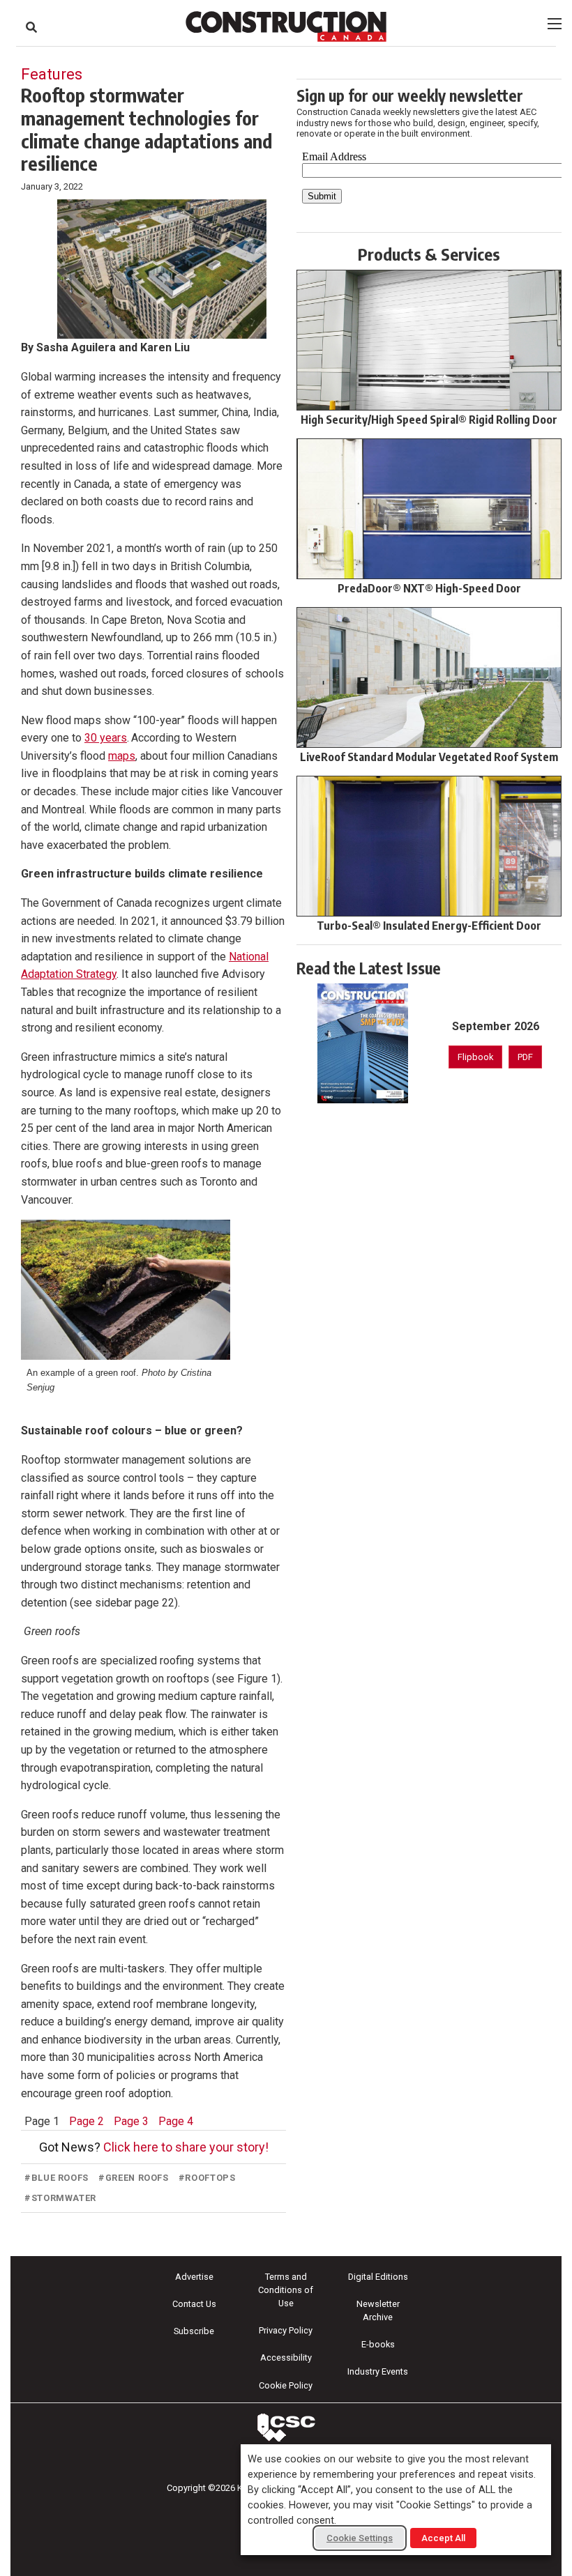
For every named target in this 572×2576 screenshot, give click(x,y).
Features (52, 74)
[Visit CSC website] (286, 2428)
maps (122, 756)
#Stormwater (60, 2198)
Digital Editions (378, 2277)
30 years (106, 738)
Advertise (194, 2277)
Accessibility (286, 2357)
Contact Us (194, 2304)
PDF (525, 1057)
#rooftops (207, 2178)
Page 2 (86, 2121)
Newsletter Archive (378, 2310)
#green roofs (134, 2178)
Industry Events (378, 2371)
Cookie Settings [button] (360, 2538)
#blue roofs (57, 2178)
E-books (378, 2344)
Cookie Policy (286, 2385)
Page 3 (131, 2121)
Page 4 (176, 2121)
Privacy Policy (286, 2330)
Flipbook (475, 1057)
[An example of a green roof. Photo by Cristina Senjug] (126, 1289)
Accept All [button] (443, 2538)
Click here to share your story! (186, 2147)
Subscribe (194, 2331)
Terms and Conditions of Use (286, 2290)
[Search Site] (31, 27)
